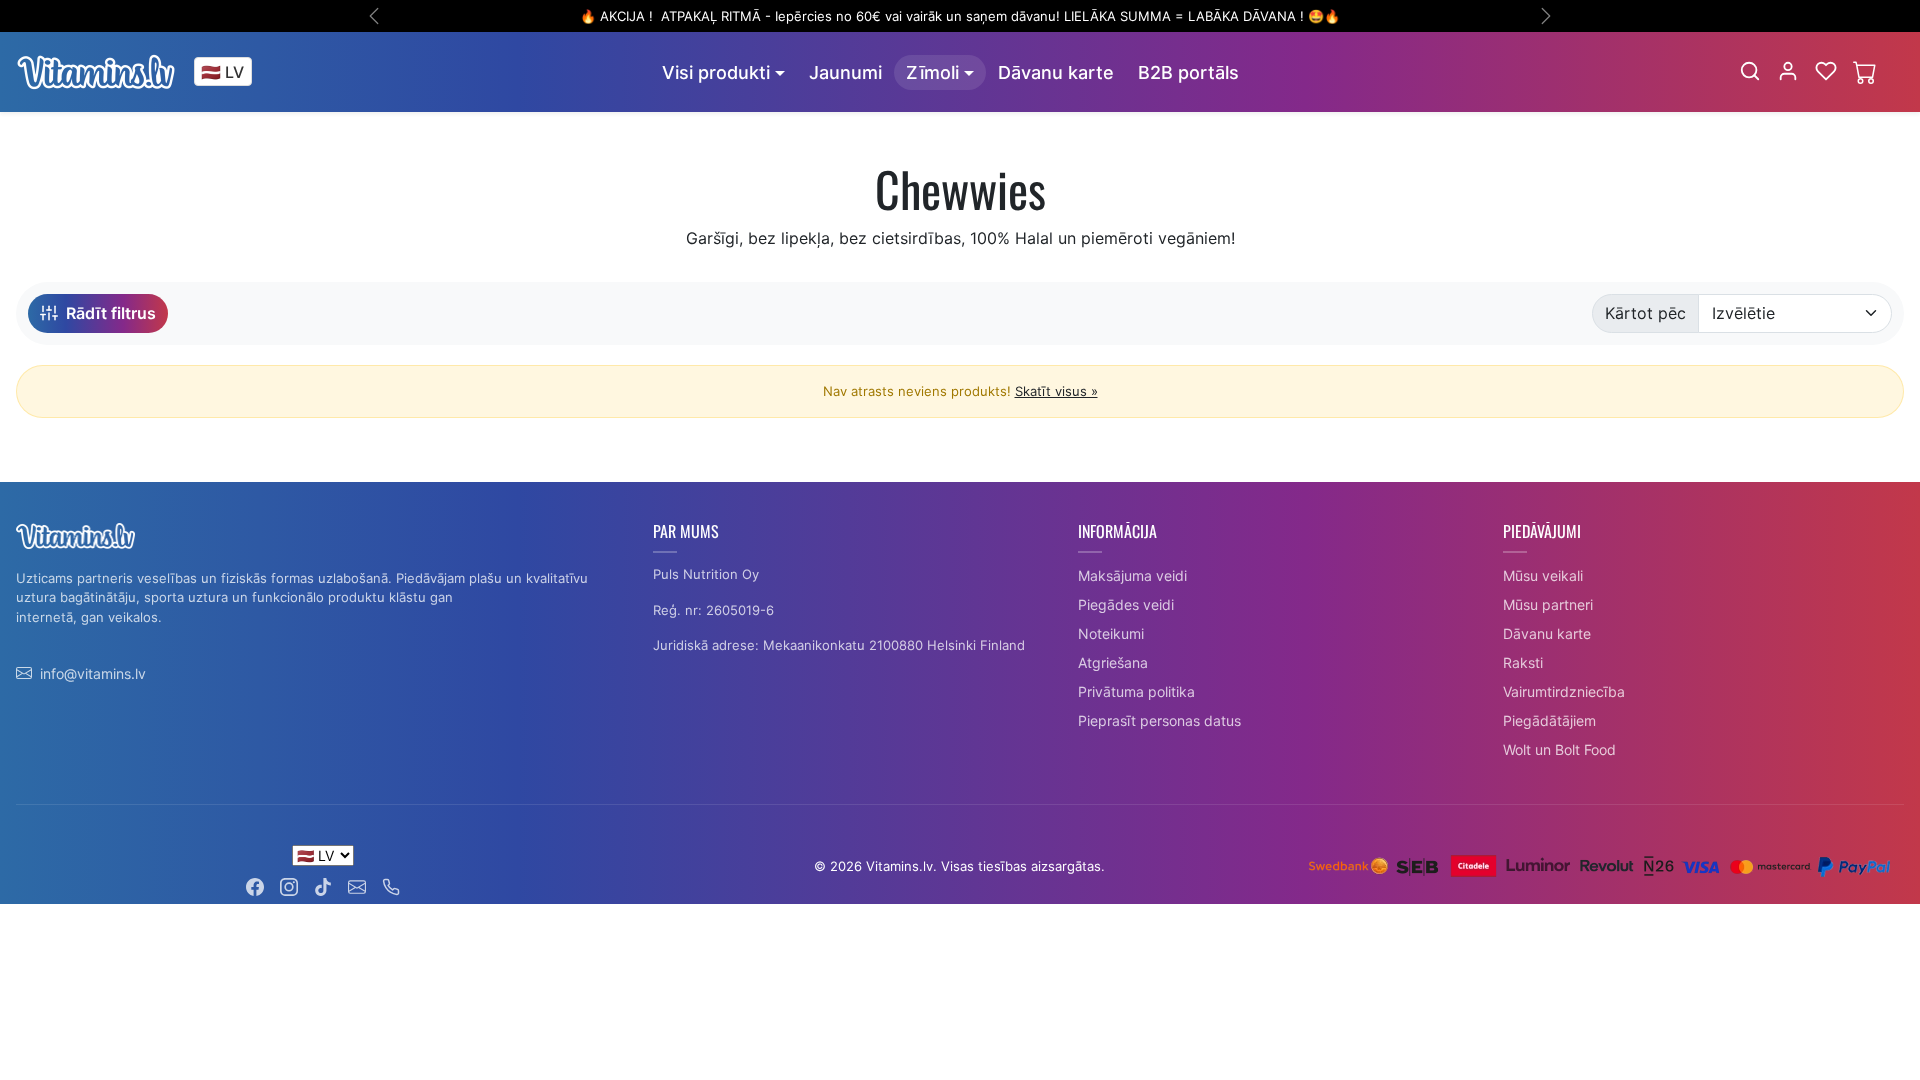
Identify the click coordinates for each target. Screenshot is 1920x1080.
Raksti (1523, 662)
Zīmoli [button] (932, 72)
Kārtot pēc (1645, 313)
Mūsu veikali (1543, 575)
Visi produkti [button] (716, 72)
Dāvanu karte (1056, 72)
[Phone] (391, 884)
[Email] (357, 884)
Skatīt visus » (1056, 391)
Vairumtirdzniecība (1564, 691)
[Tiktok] (323, 884)
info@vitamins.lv (93, 673)
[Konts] (1788, 71)
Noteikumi (1111, 633)
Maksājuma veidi (1132, 575)
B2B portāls (1188, 72)
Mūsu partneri (1548, 604)
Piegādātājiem (1549, 720)
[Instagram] (289, 884)
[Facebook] (255, 884)
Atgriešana (1113, 662)
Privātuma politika (1136, 691)
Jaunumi (845, 72)
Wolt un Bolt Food (1559, 749)
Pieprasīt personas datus (1159, 720)
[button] (1750, 71)
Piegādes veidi (1126, 604)
